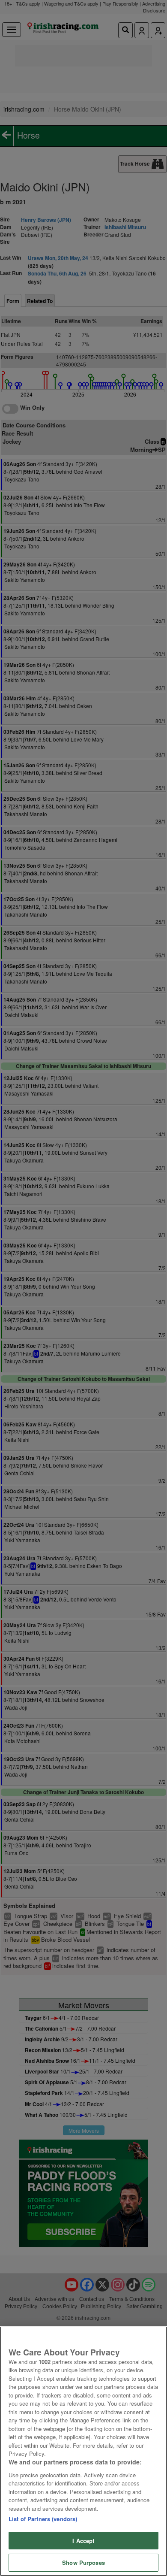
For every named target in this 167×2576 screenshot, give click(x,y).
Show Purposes (83, 2562)
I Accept (83, 2541)
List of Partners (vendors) (43, 2519)
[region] (83, 2451)
